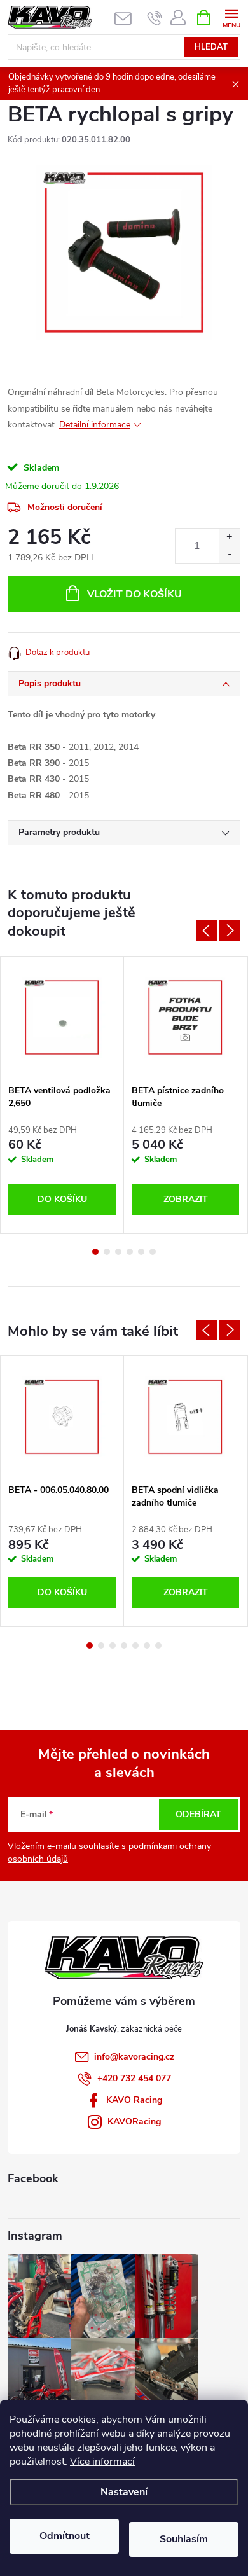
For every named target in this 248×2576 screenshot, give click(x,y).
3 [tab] (118, 1252)
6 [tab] (153, 1252)
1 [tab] (95, 1252)
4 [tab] (130, 1252)
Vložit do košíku (134, 594)
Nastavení (124, 2492)
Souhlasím (184, 2539)
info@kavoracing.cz (134, 2057)
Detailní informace (95, 425)
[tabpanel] (62, 1095)
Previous (207, 931)
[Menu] (231, 17)
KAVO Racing (134, 2100)
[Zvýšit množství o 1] (229, 537)
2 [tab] (107, 1252)
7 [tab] (158, 1645)
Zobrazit (186, 1199)
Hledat (211, 47)
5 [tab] (141, 1252)
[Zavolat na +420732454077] (155, 18)
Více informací (102, 2462)
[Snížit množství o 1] (229, 554)
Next (230, 931)
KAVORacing (134, 2122)
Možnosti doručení (65, 507)
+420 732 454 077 (134, 2078)
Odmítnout (65, 2536)
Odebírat (198, 1814)
